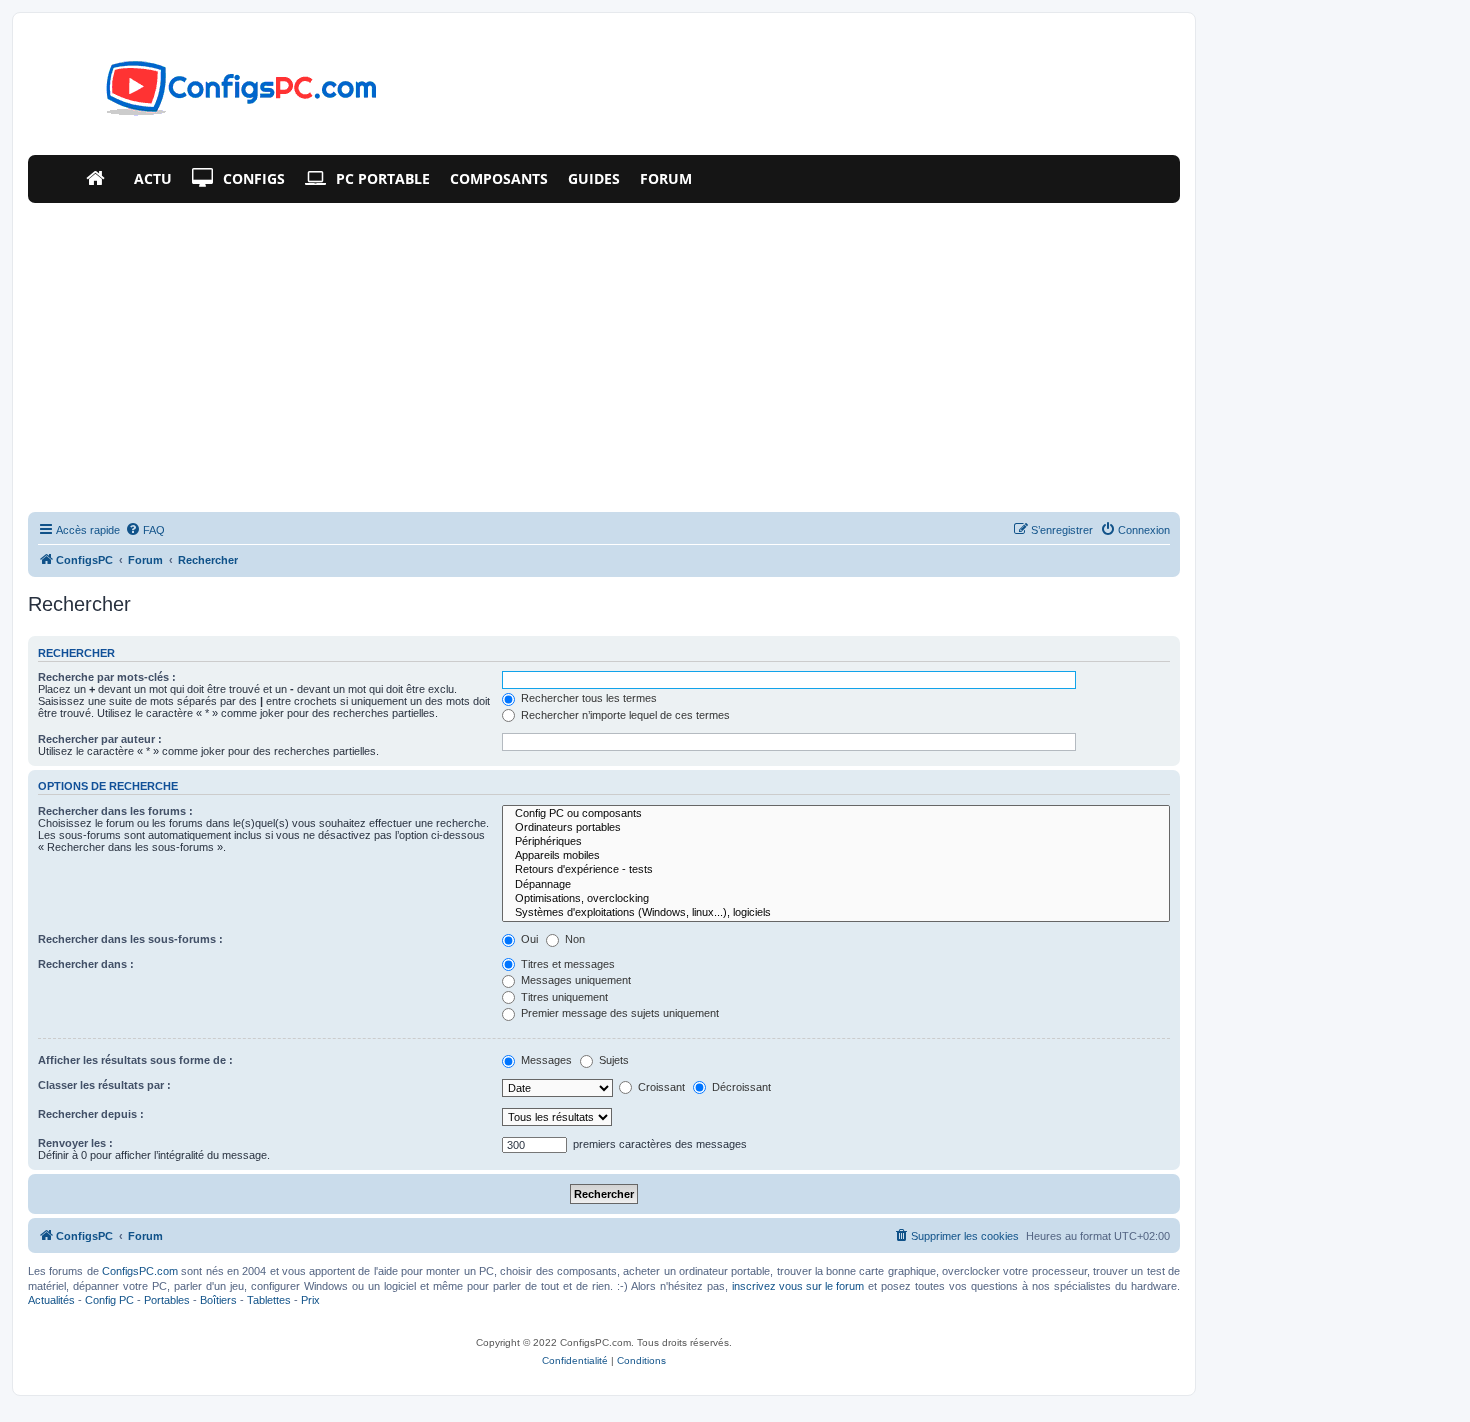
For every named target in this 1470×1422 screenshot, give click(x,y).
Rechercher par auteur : (100, 739)
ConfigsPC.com (140, 1271)
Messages (545, 1060)
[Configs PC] (211, 94)
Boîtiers (218, 1300)
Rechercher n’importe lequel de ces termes (624, 715)
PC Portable (383, 178)
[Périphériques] (836, 842)
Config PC (109, 1300)
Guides (594, 178)
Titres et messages (566, 964)
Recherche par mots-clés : (107, 677)
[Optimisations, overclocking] (836, 899)
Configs (254, 178)
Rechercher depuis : (91, 1114)
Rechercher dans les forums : (115, 811)
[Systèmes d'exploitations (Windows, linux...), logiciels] (836, 913)
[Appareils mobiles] (836, 856)
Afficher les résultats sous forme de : (135, 1060)
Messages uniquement (574, 980)
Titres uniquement (563, 997)
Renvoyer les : (75, 1143)
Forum (666, 178)
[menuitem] (145, 530)
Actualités (51, 1300)
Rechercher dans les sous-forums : (130, 939)
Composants (499, 178)
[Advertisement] (604, 353)
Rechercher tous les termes (587, 698)
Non (573, 939)
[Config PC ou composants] (836, 814)
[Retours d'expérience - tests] (836, 870)
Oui (528, 939)
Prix (310, 1300)
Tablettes (269, 1300)
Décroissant (740, 1087)
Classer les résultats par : (104, 1085)
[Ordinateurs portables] (836, 828)
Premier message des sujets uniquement (618, 1013)
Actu (153, 178)
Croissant (660, 1087)
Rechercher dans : (86, 964)
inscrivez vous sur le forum (798, 1286)
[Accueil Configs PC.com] (100, 179)
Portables (167, 1300)
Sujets (612, 1060)
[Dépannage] (836, 885)
